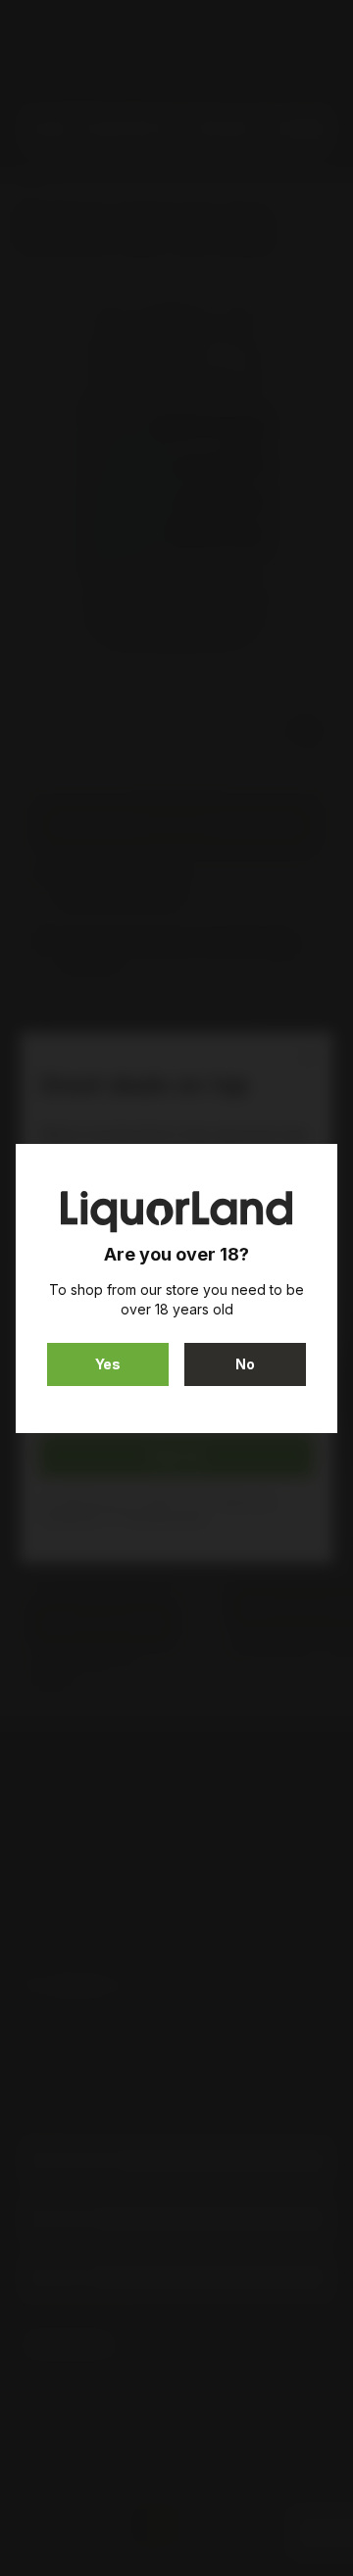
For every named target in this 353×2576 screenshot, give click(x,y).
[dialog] (176, 1288)
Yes (108, 1364)
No (245, 1364)
